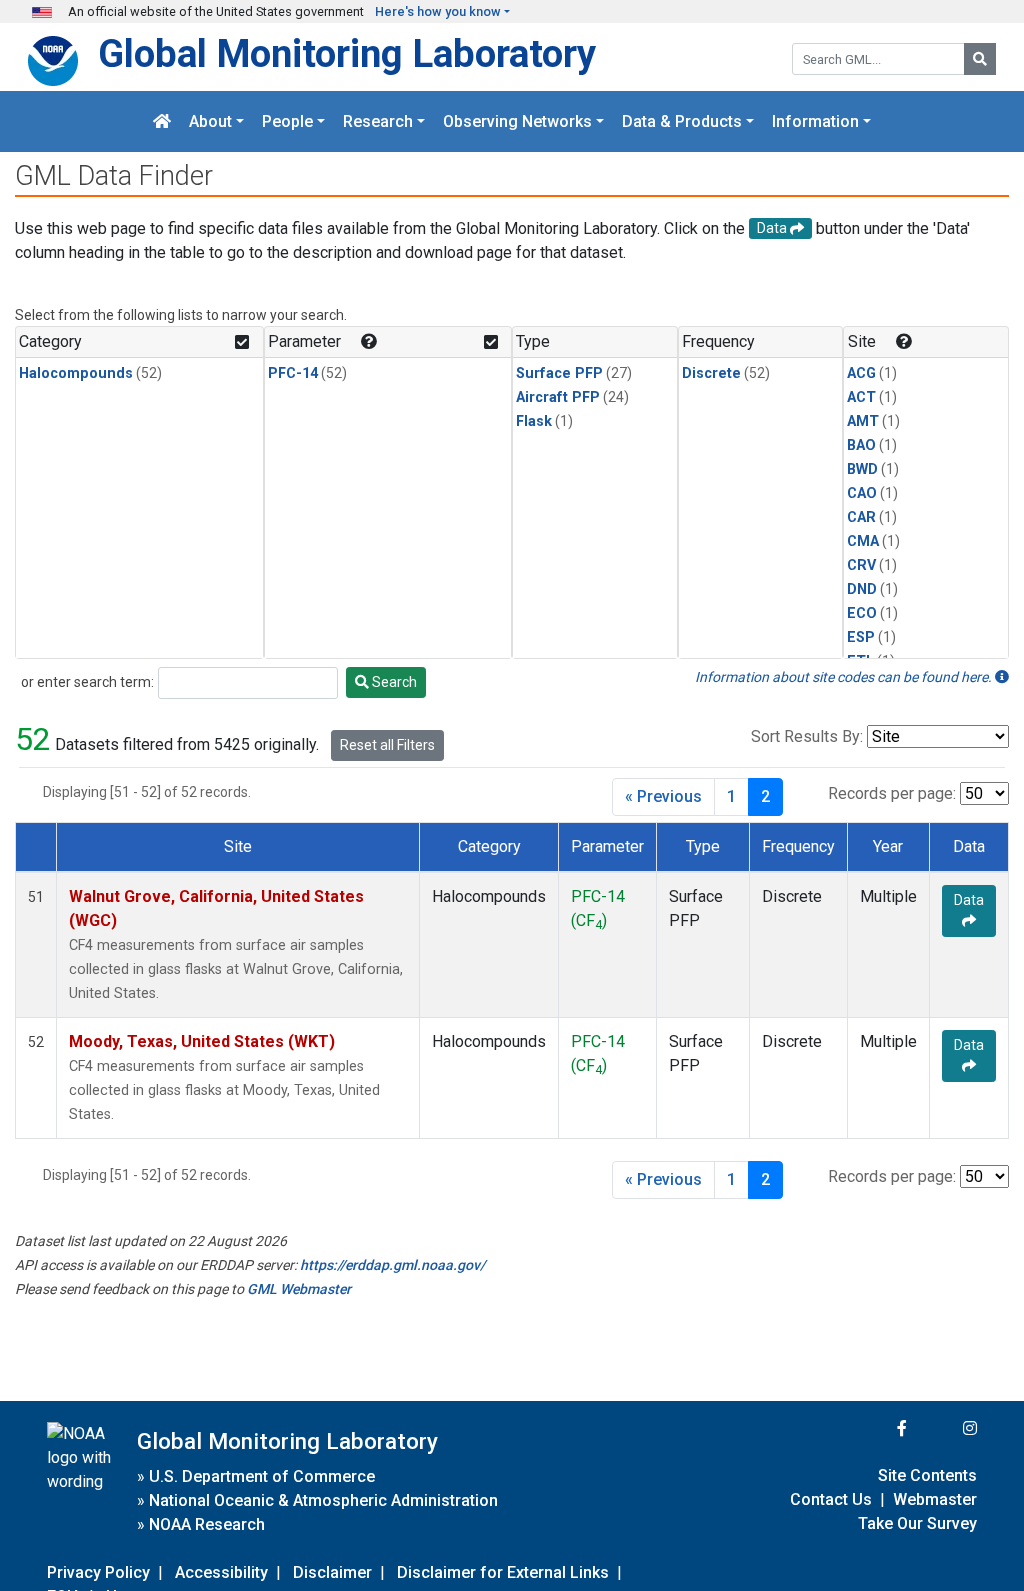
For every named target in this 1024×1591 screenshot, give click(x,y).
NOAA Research (207, 1524)
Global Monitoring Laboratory (347, 53)
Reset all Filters (387, 745)
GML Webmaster (299, 1289)
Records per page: (892, 793)
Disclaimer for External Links (503, 1572)
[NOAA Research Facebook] (875, 1428)
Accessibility (221, 1572)
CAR (861, 517)
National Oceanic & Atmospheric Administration (323, 1500)
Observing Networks (517, 121)
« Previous (663, 796)
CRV (861, 565)
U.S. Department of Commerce (262, 1476)
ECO (862, 613)
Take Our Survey (917, 1523)
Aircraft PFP (558, 397)
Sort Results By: (807, 736)
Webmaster (935, 1499)
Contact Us (831, 1499)
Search (393, 682)
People (287, 121)
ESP (861, 637)
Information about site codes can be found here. (845, 677)
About (210, 121)
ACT (861, 397)
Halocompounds (76, 373)
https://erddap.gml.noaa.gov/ (392, 1265)
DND (862, 589)
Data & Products (682, 121)
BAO (861, 445)
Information (815, 121)
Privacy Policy (98, 1572)
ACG (861, 373)
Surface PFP (559, 373)
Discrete (711, 373)
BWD (862, 469)
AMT (863, 421)
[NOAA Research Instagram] (944, 1428)
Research (378, 121)
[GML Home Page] (162, 121)
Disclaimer (332, 1572)
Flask (534, 421)
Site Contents (927, 1475)
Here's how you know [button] (438, 11)
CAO (862, 493)
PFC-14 (293, 373)
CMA (863, 541)
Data (969, 900)
